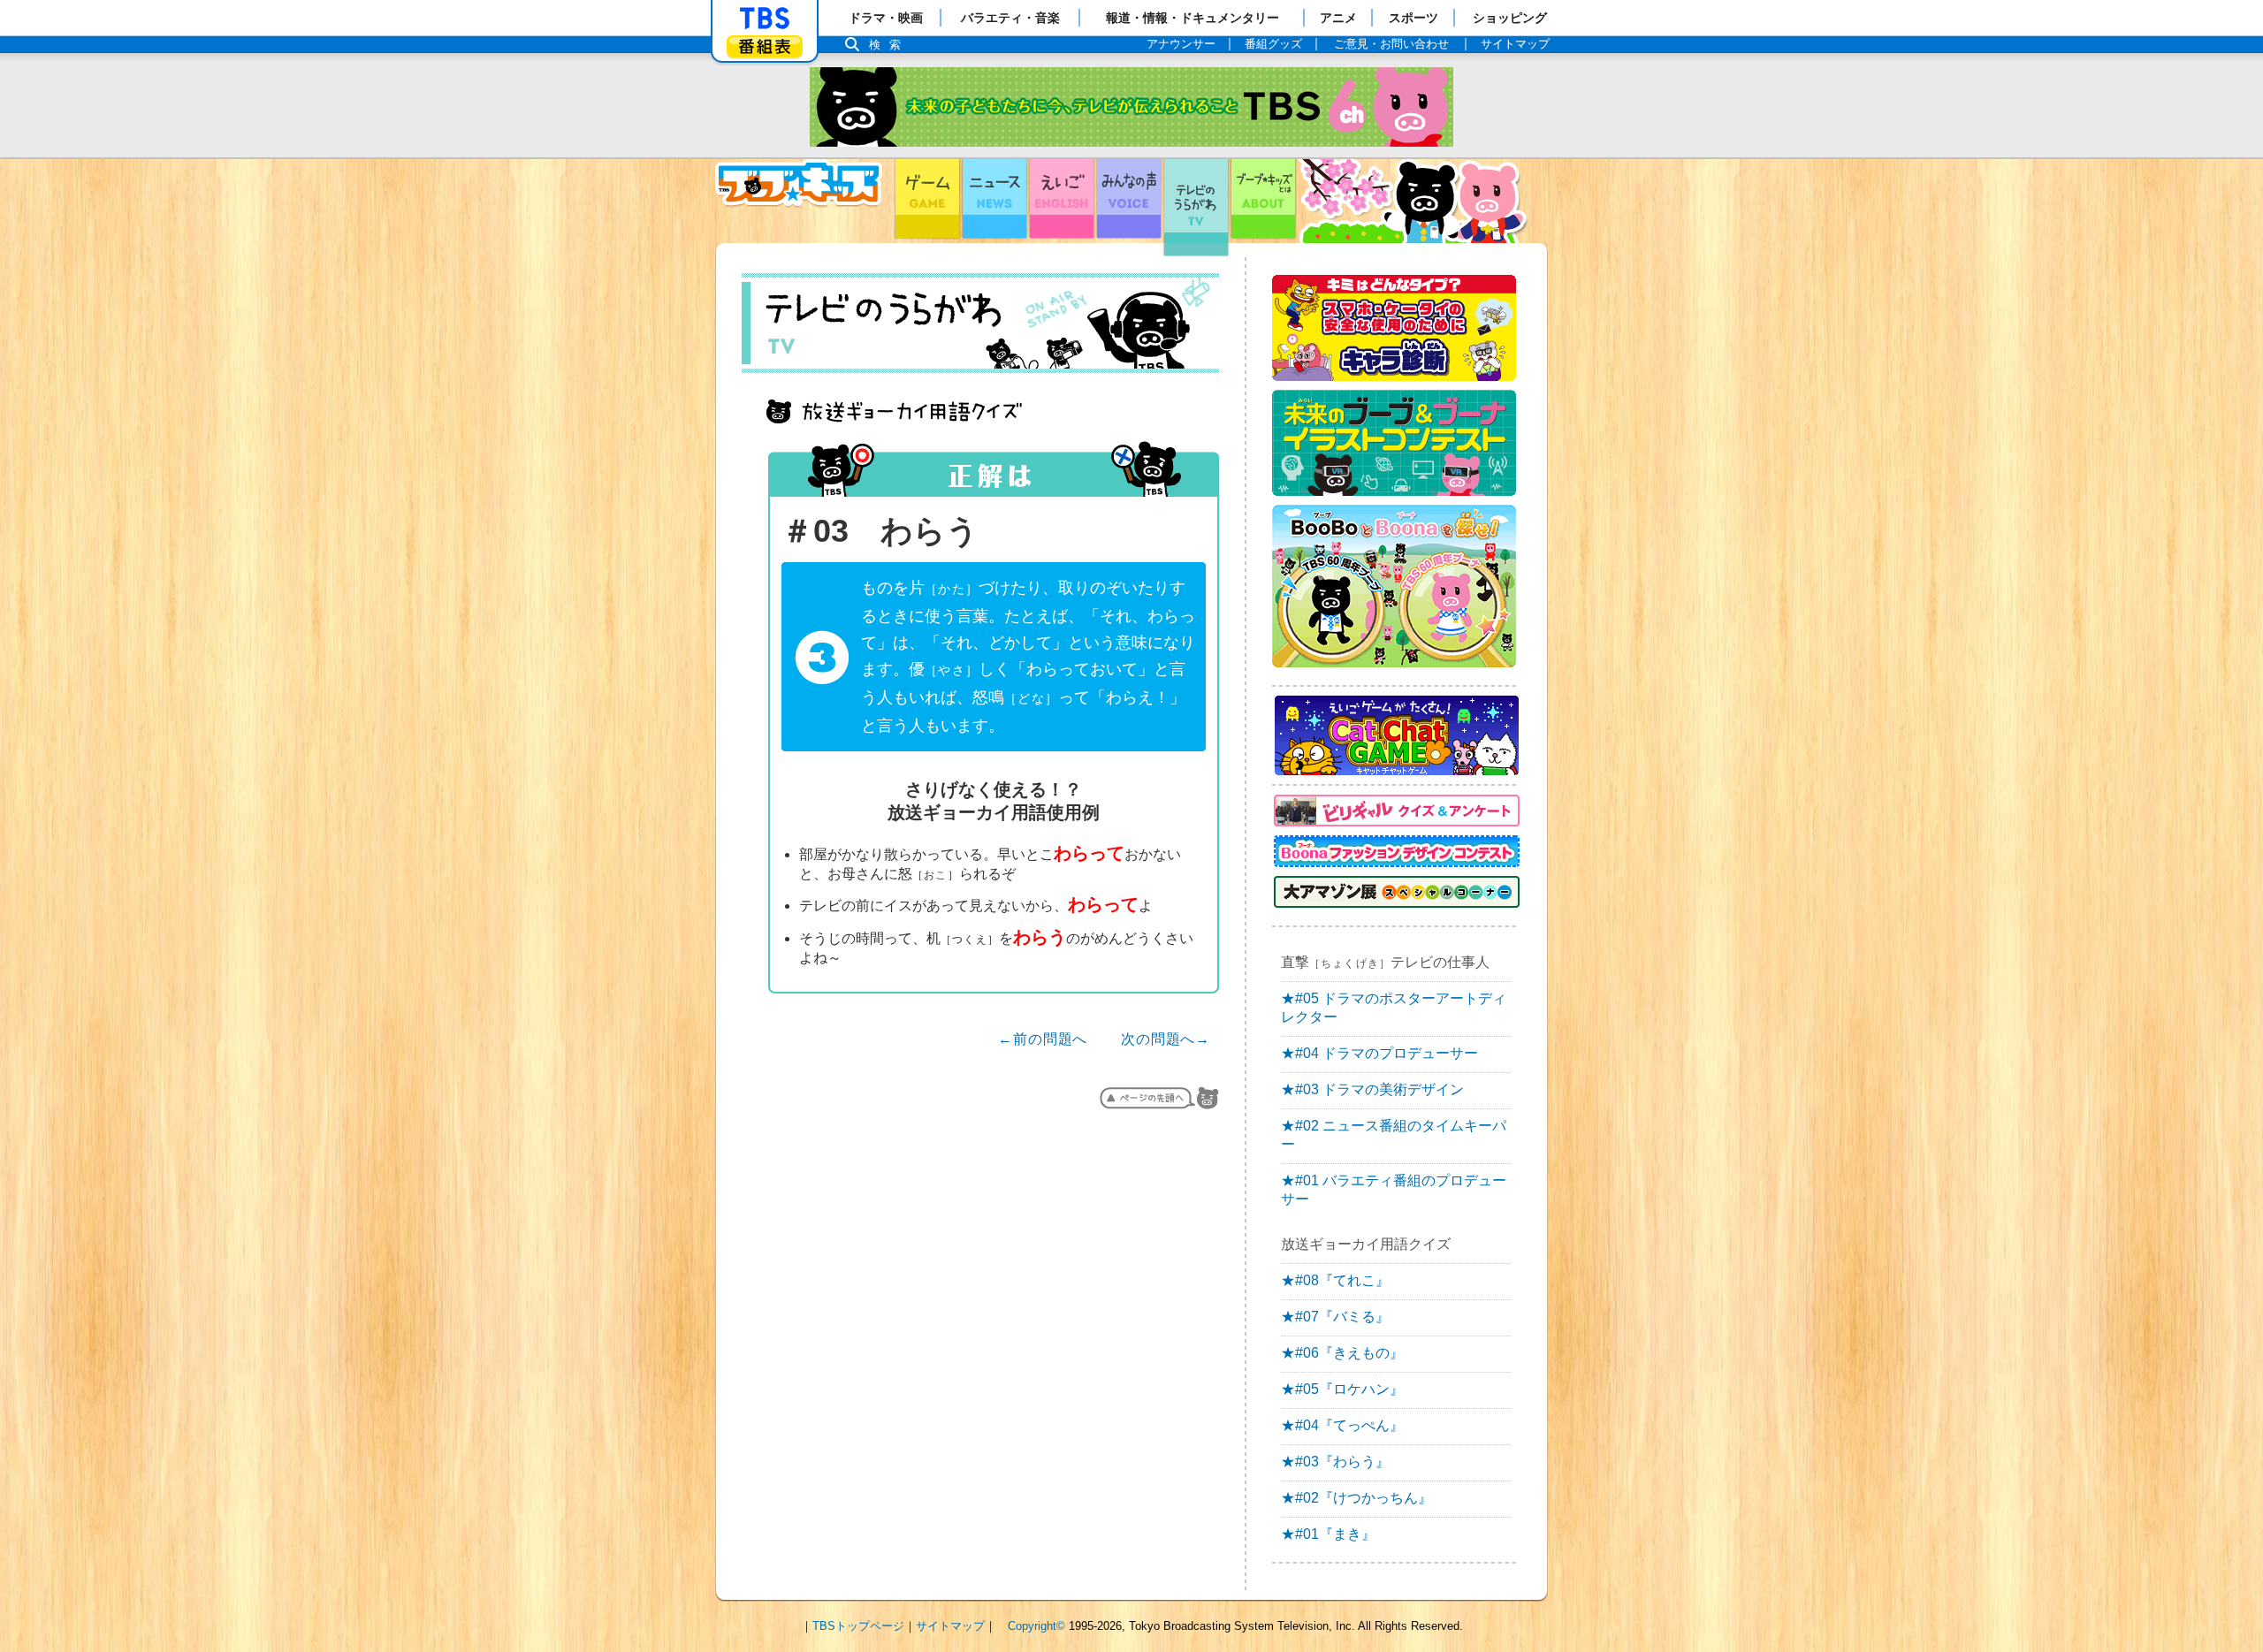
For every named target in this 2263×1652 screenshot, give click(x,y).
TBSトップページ (858, 1626)
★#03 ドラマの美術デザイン (1372, 1089)
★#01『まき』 (1328, 1534)
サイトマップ (950, 1626)
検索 (889, 45)
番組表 (765, 46)
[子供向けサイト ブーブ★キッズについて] (1263, 201)
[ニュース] (994, 201)
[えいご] (1062, 201)
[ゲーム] (927, 201)
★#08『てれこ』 (1335, 1280)
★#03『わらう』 (1335, 1462)
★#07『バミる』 (1335, 1317)
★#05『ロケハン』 (1342, 1389)
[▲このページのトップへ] (1159, 1098)
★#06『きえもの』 (1342, 1353)
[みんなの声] (1129, 201)
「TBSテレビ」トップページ (765, 19)
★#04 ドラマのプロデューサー (1379, 1053)
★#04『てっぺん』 (1342, 1425)
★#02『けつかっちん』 (1356, 1498)
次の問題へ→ (1166, 1039)
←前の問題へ (1043, 1039)
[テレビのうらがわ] (1196, 201)
